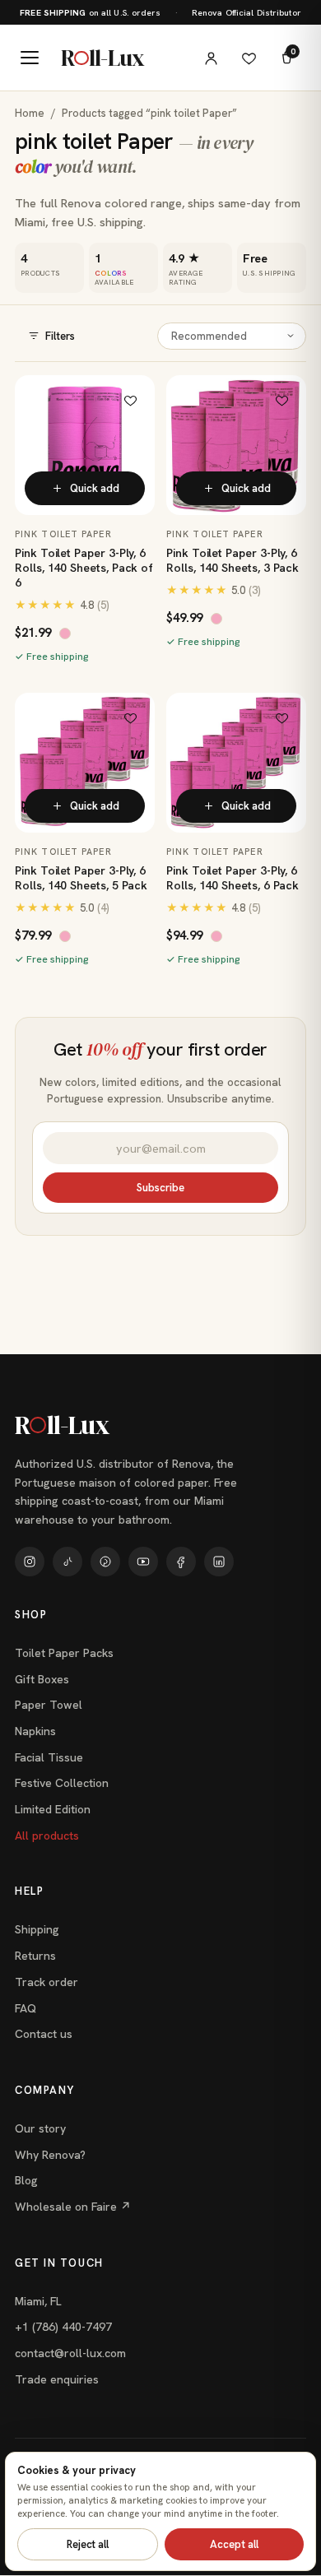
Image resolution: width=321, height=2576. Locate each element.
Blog (26, 2180)
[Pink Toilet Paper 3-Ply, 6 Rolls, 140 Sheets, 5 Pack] (85, 763)
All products (47, 1836)
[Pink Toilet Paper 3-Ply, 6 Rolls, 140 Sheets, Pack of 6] (85, 445)
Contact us (44, 2034)
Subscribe (160, 1188)
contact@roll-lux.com (70, 2353)
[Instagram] (30, 1562)
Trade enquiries (57, 2379)
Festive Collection (62, 1783)
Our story (40, 2128)
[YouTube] (143, 1562)
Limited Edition (53, 1809)
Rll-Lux (102, 58)
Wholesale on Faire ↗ (73, 2207)
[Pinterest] (105, 1562)
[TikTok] (67, 1562)
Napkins (35, 1731)
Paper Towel (49, 1705)
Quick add (95, 488)
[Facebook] (181, 1562)
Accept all (234, 2544)
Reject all (88, 2544)
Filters (60, 336)
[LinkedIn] (219, 1562)
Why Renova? (50, 2155)
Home (30, 113)
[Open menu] (30, 58)
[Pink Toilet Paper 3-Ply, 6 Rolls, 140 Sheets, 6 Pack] (236, 763)
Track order (47, 1982)
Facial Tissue (49, 1757)
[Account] (211, 58)
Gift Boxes (42, 1679)
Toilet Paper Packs (64, 1653)
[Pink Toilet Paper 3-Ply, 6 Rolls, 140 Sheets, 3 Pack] (236, 445)
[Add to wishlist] (130, 400)
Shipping (37, 1929)
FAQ (26, 2008)
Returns (35, 1956)
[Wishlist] (249, 58)
